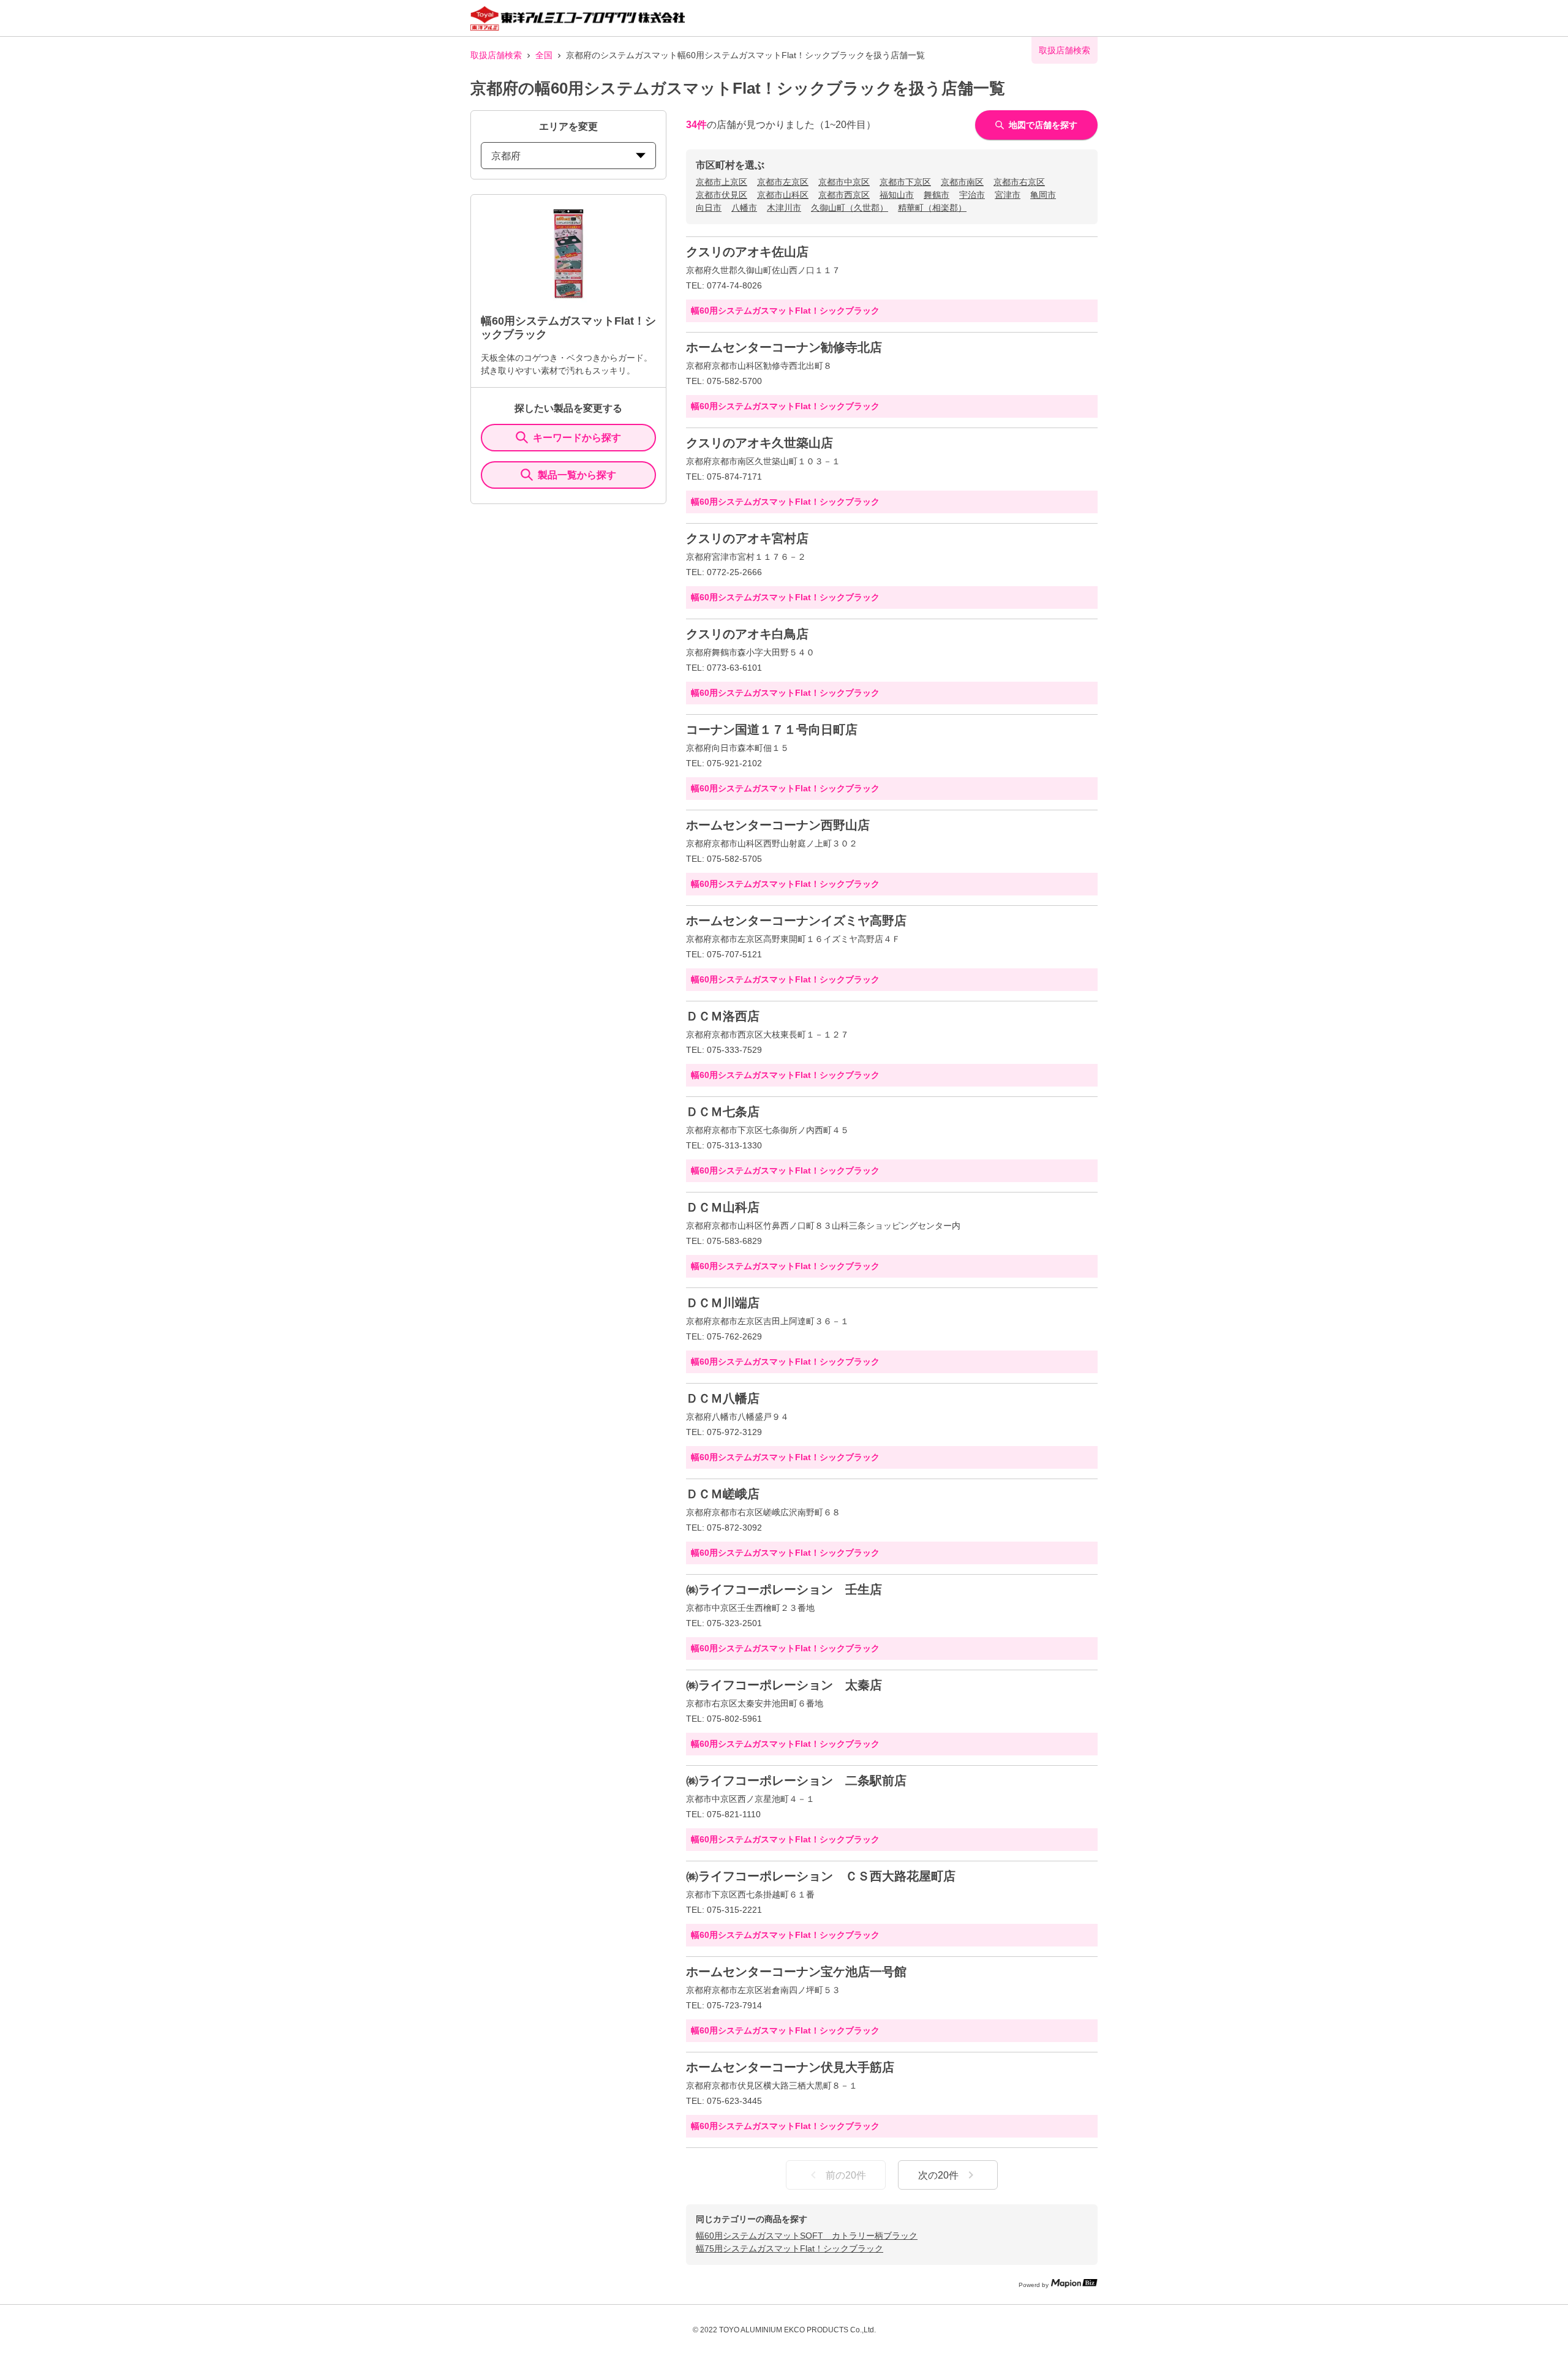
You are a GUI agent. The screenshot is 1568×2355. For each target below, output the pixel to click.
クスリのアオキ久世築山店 (759, 443)
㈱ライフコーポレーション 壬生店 (784, 1589)
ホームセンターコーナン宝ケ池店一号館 (796, 1972)
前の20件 (846, 2175)
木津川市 (784, 208)
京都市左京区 (783, 182)
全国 (544, 55)
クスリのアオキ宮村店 (747, 538)
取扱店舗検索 (496, 55)
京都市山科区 (783, 195)
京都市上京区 (722, 182)
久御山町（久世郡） (850, 208)
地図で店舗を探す (1043, 125)
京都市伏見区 (722, 195)
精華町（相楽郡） (932, 208)
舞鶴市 (937, 195)
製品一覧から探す (577, 475)
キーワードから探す (577, 438)
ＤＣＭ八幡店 (723, 1398)
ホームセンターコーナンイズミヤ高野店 (796, 921)
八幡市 (744, 208)
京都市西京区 (844, 195)
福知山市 (897, 195)
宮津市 (1008, 195)
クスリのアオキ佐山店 (747, 252)
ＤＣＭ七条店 (723, 1112)
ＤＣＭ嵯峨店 (723, 1494)
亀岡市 (1043, 195)
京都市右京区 (1019, 182)
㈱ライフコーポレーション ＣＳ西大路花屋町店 (821, 1876)
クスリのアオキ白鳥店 (747, 634)
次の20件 (938, 2175)
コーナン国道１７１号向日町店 (772, 729)
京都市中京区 (844, 182)
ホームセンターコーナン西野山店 (778, 825)
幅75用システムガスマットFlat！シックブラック (790, 2248)
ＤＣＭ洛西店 (723, 1016)
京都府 (506, 156)
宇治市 (972, 195)
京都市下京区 (905, 182)
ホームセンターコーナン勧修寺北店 (784, 347)
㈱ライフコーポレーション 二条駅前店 (796, 1780)
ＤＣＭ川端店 (723, 1303)
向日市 (709, 208)
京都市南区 (962, 182)
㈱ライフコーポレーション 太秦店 (784, 1685)
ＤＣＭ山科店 (723, 1207)
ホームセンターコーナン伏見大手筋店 (790, 2067)
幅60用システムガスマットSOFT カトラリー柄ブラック (807, 2236)
